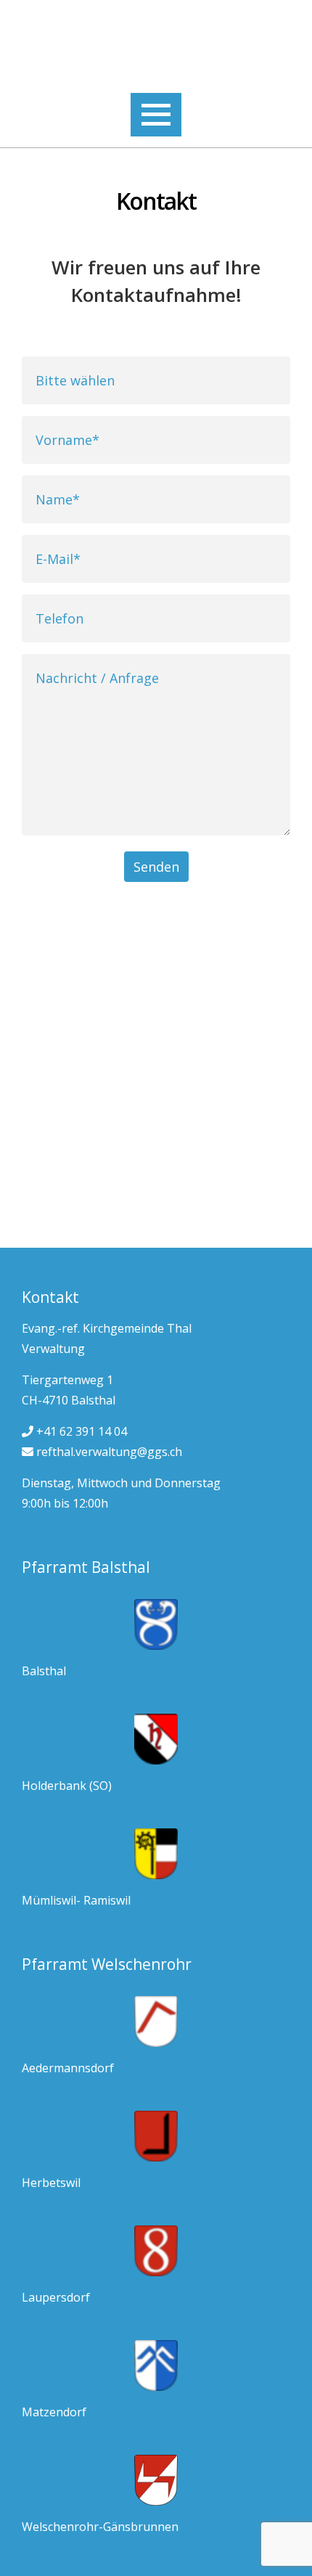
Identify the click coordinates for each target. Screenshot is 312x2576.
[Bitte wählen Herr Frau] (156, 380)
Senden (156, 867)
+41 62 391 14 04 (80, 1431)
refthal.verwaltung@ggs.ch (108, 1452)
